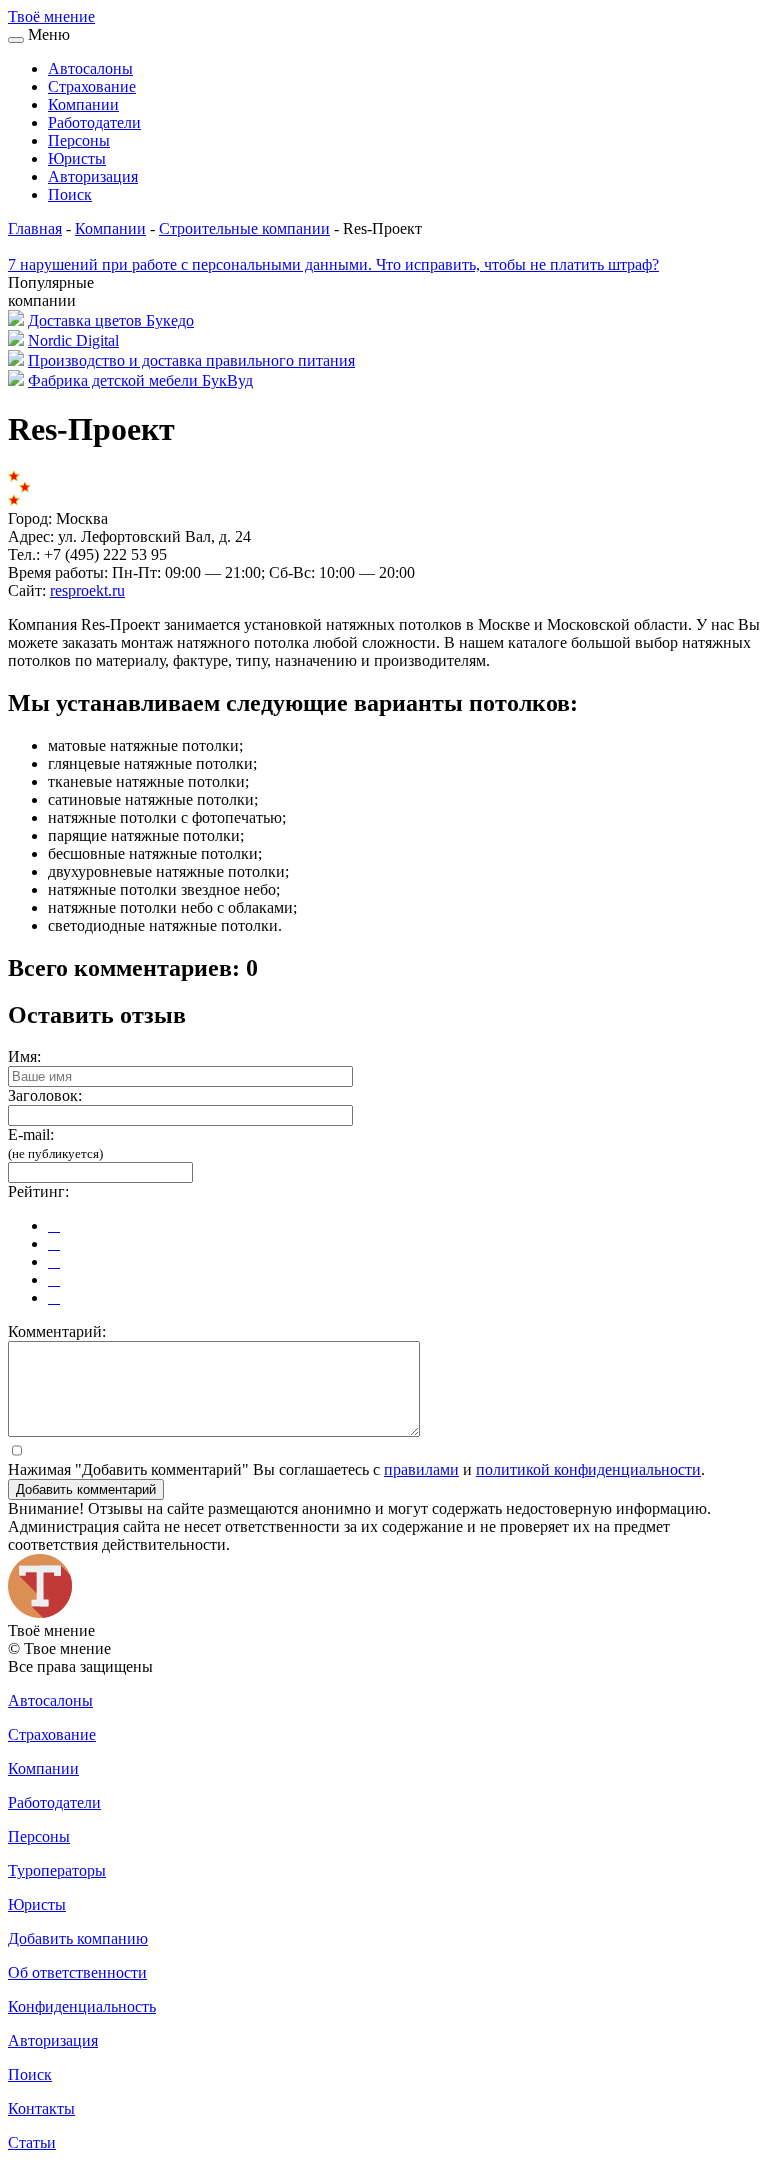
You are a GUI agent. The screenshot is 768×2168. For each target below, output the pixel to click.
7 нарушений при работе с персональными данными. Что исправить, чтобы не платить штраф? (333, 264)
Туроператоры (57, 1870)
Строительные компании (244, 228)
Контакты (41, 2108)
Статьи (32, 2142)
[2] (54, 1243)
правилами (421, 1469)
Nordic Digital (73, 340)
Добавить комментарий (86, 1489)
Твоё (51, 16)
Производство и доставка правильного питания (191, 360)
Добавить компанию (78, 1938)
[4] (54, 1279)
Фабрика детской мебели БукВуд (140, 380)
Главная (35, 228)
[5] (54, 1297)
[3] (54, 1261)
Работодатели (94, 122)
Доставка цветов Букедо (111, 320)
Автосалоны (90, 68)
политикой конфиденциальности (588, 1469)
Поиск (70, 194)
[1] (54, 1225)
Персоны (79, 140)
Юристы (77, 158)
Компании (83, 104)
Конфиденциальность (82, 2006)
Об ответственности (77, 1972)
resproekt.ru (87, 590)
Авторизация (93, 176)
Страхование (92, 86)
